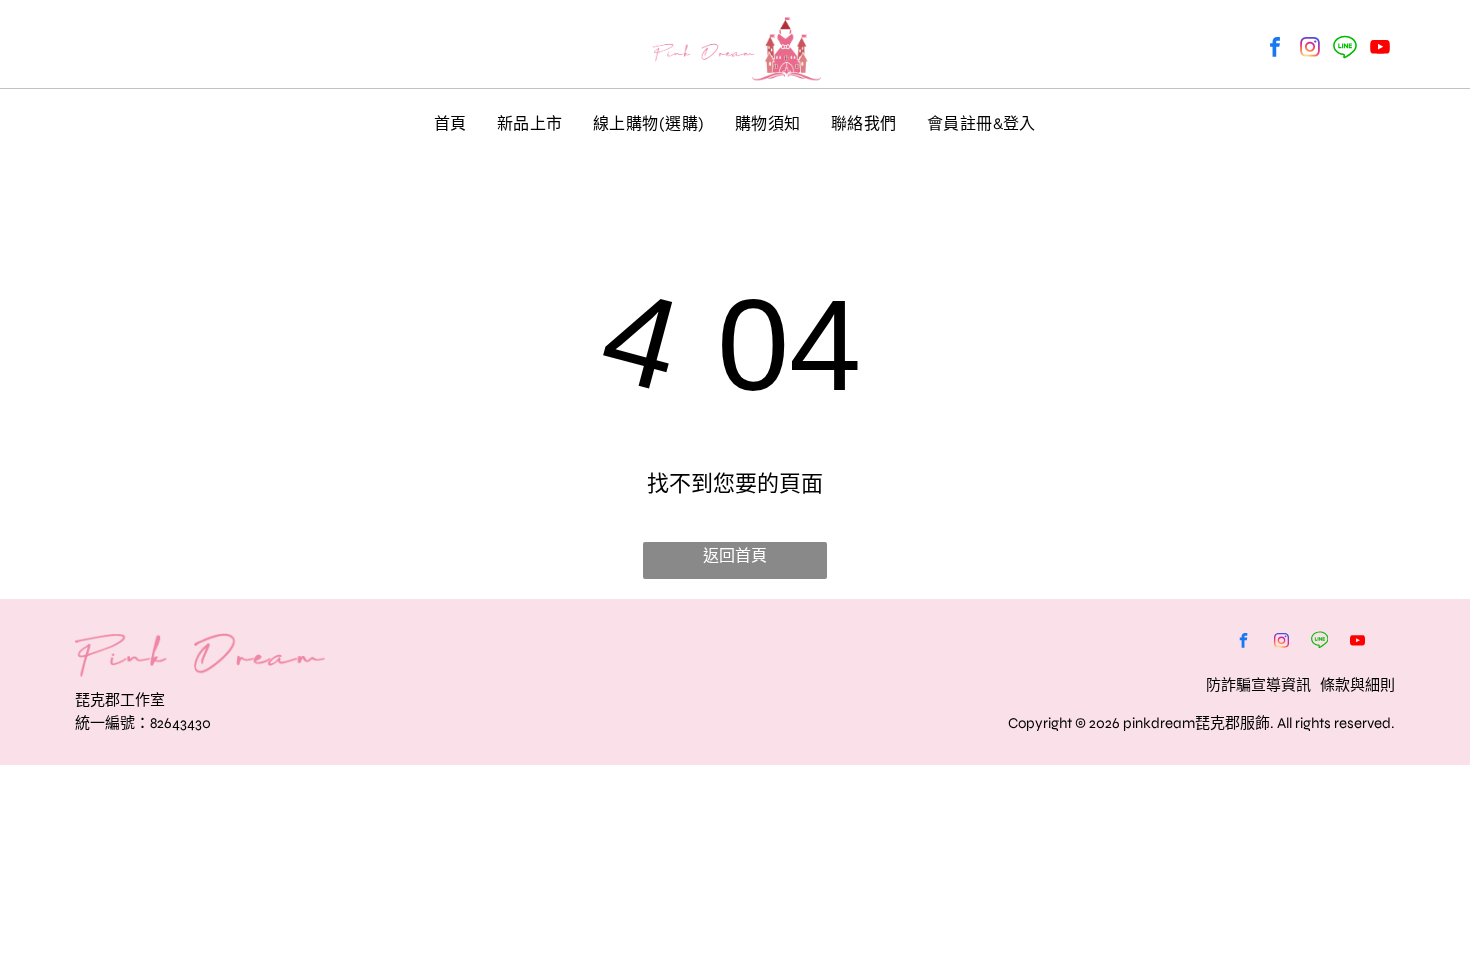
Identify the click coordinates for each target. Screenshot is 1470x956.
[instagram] (1310, 49)
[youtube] (1380, 49)
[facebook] (1275, 49)
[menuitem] (450, 122)
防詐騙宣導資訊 (1258, 685)
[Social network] (1345, 49)
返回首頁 (735, 555)
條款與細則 (1357, 685)
